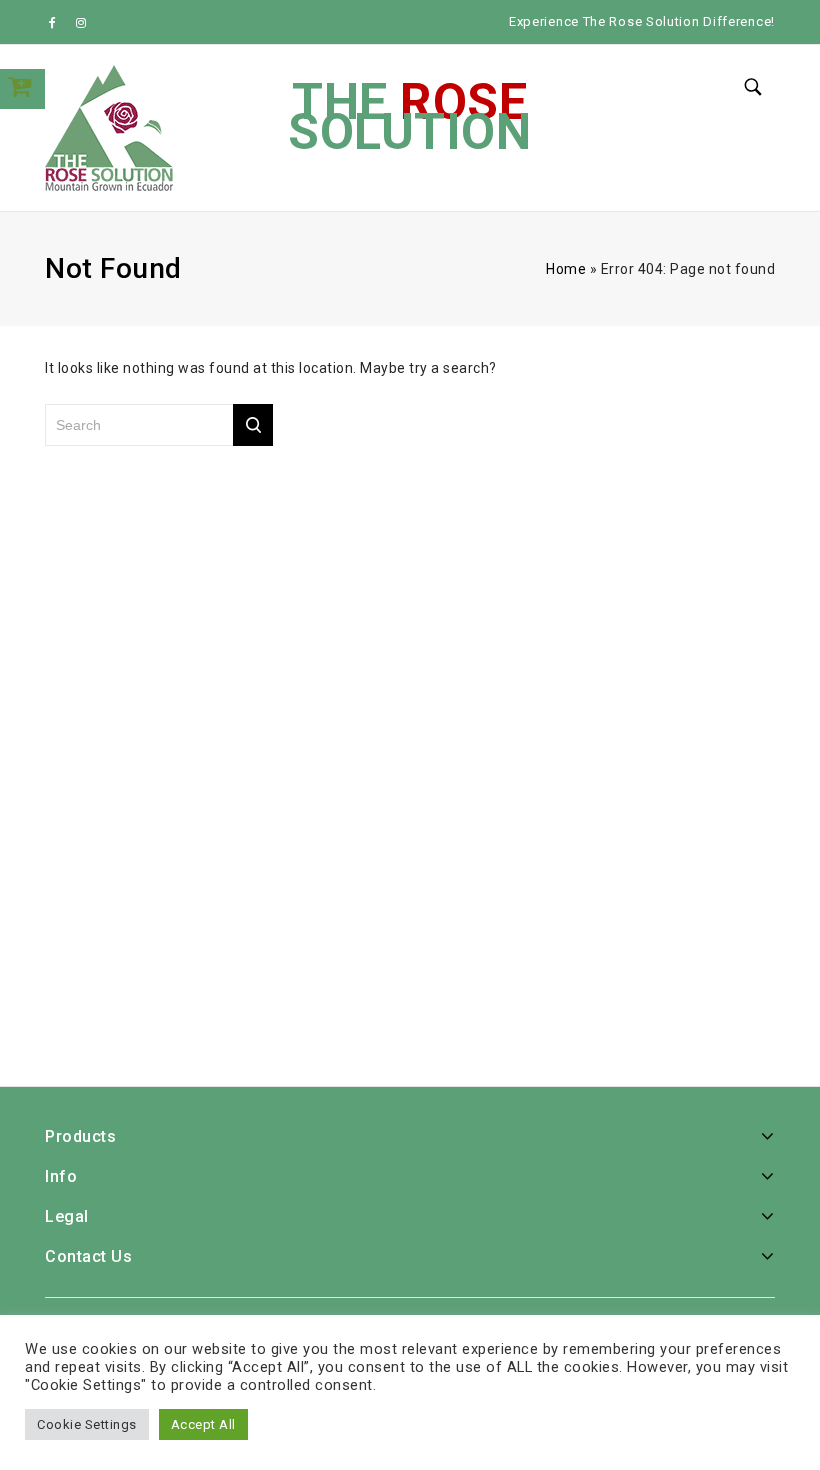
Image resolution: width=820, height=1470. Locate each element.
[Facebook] (57, 22)
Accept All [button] (203, 1424)
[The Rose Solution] (109, 128)
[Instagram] (81, 22)
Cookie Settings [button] (87, 1424)
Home (566, 269)
